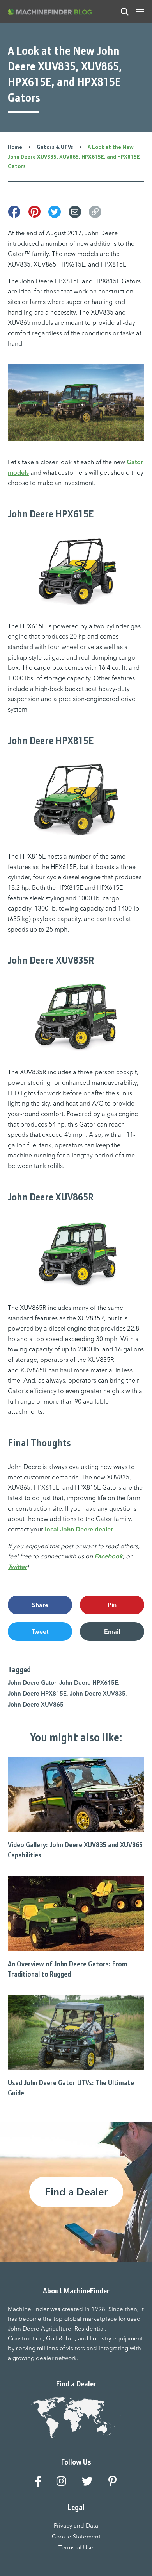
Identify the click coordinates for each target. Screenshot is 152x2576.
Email (112, 1631)
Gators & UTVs (55, 147)
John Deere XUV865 (36, 1704)
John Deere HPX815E (37, 1693)
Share (40, 1605)
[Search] (125, 12)
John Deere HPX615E (89, 1682)
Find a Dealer (76, 2192)
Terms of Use (76, 2547)
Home (15, 147)
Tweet (40, 1631)
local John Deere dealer (79, 1529)
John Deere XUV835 (98, 1693)
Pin (112, 1605)
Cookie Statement (76, 2536)
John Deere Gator (32, 1682)
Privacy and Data (76, 2525)
